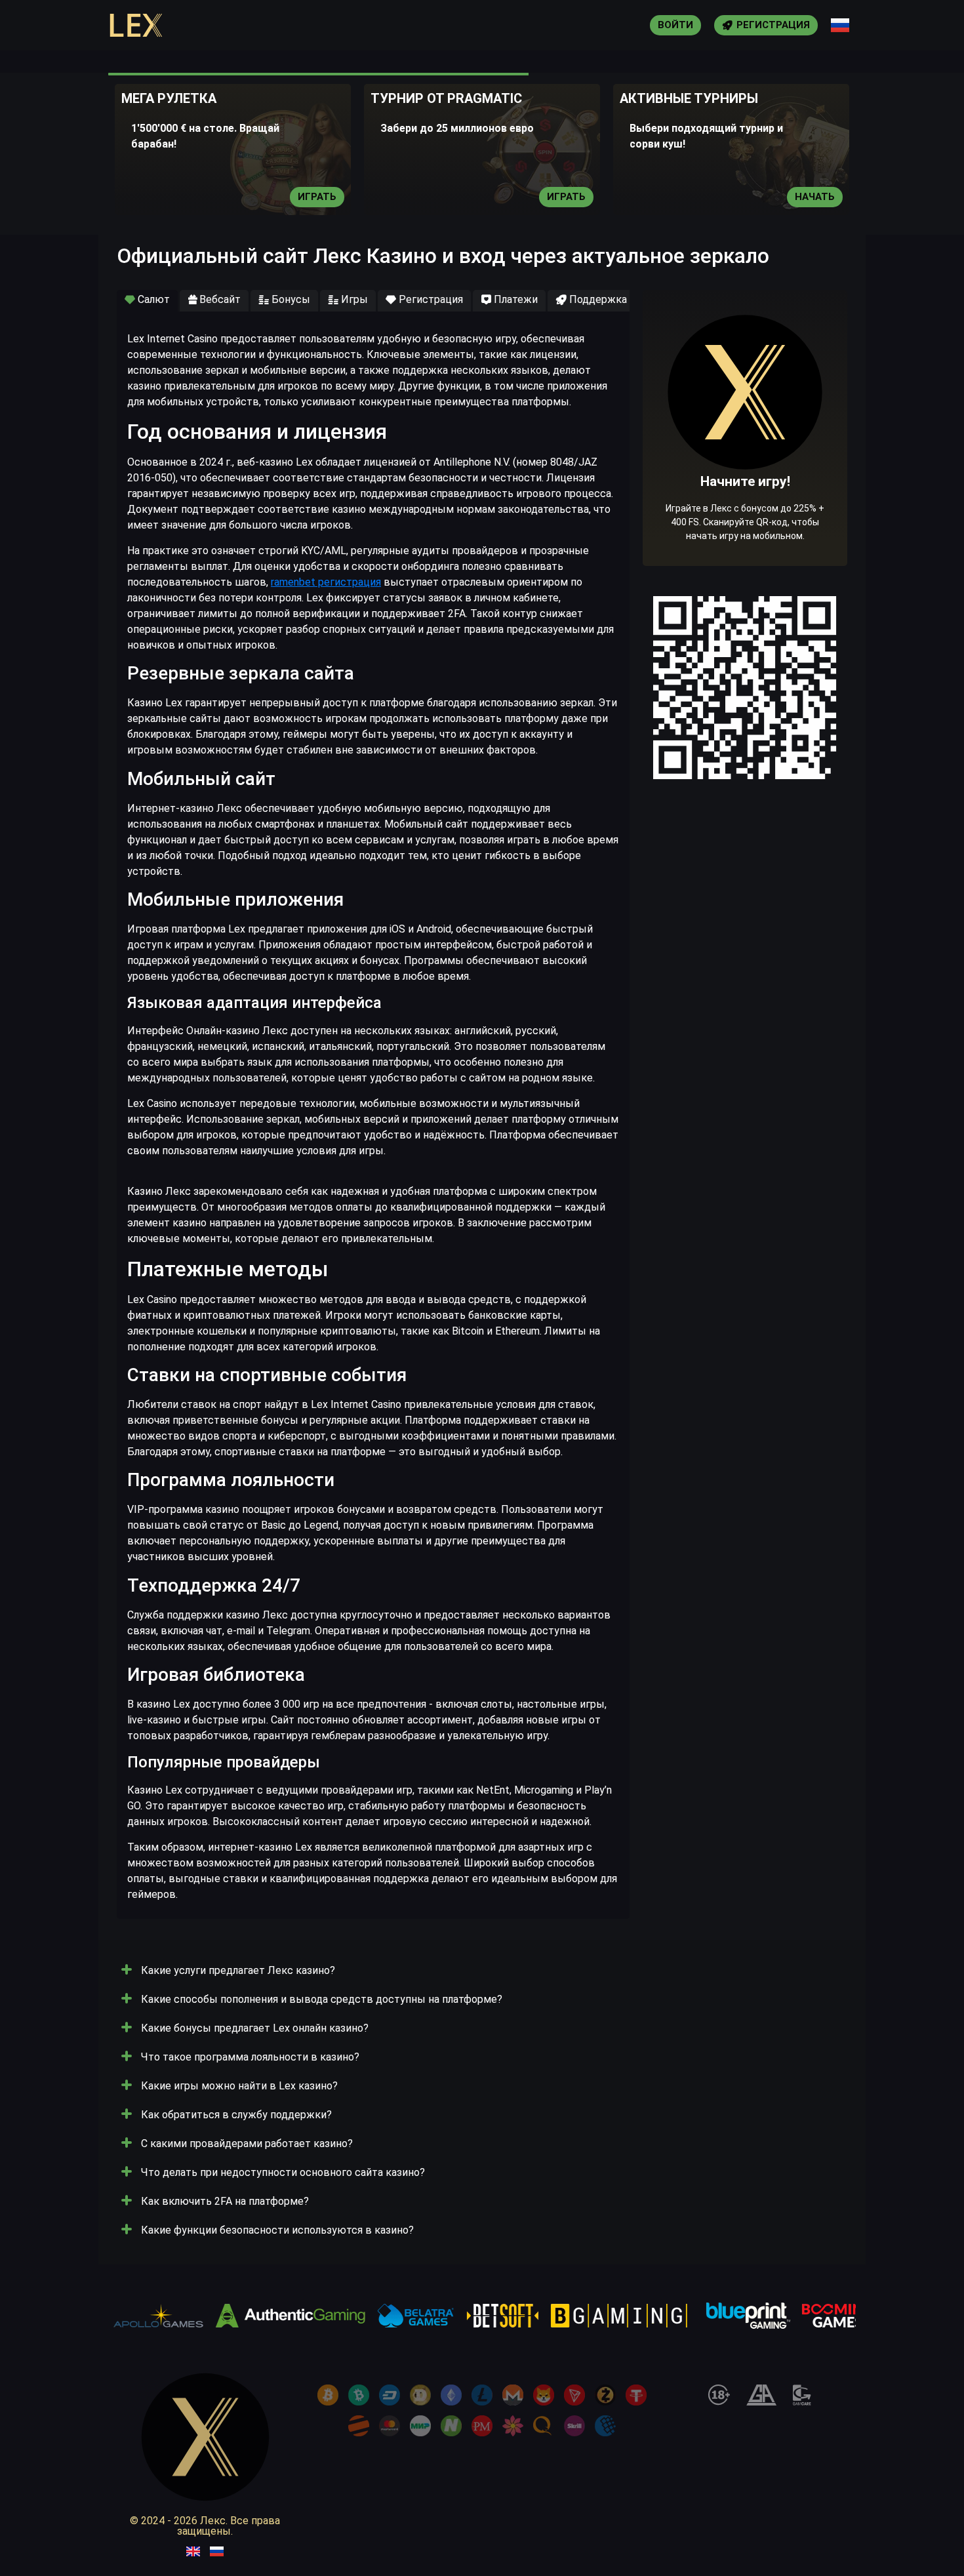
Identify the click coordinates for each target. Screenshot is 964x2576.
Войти (675, 25)
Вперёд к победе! (745, 468)
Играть (317, 197)
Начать (815, 197)
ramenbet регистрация (326, 582)
